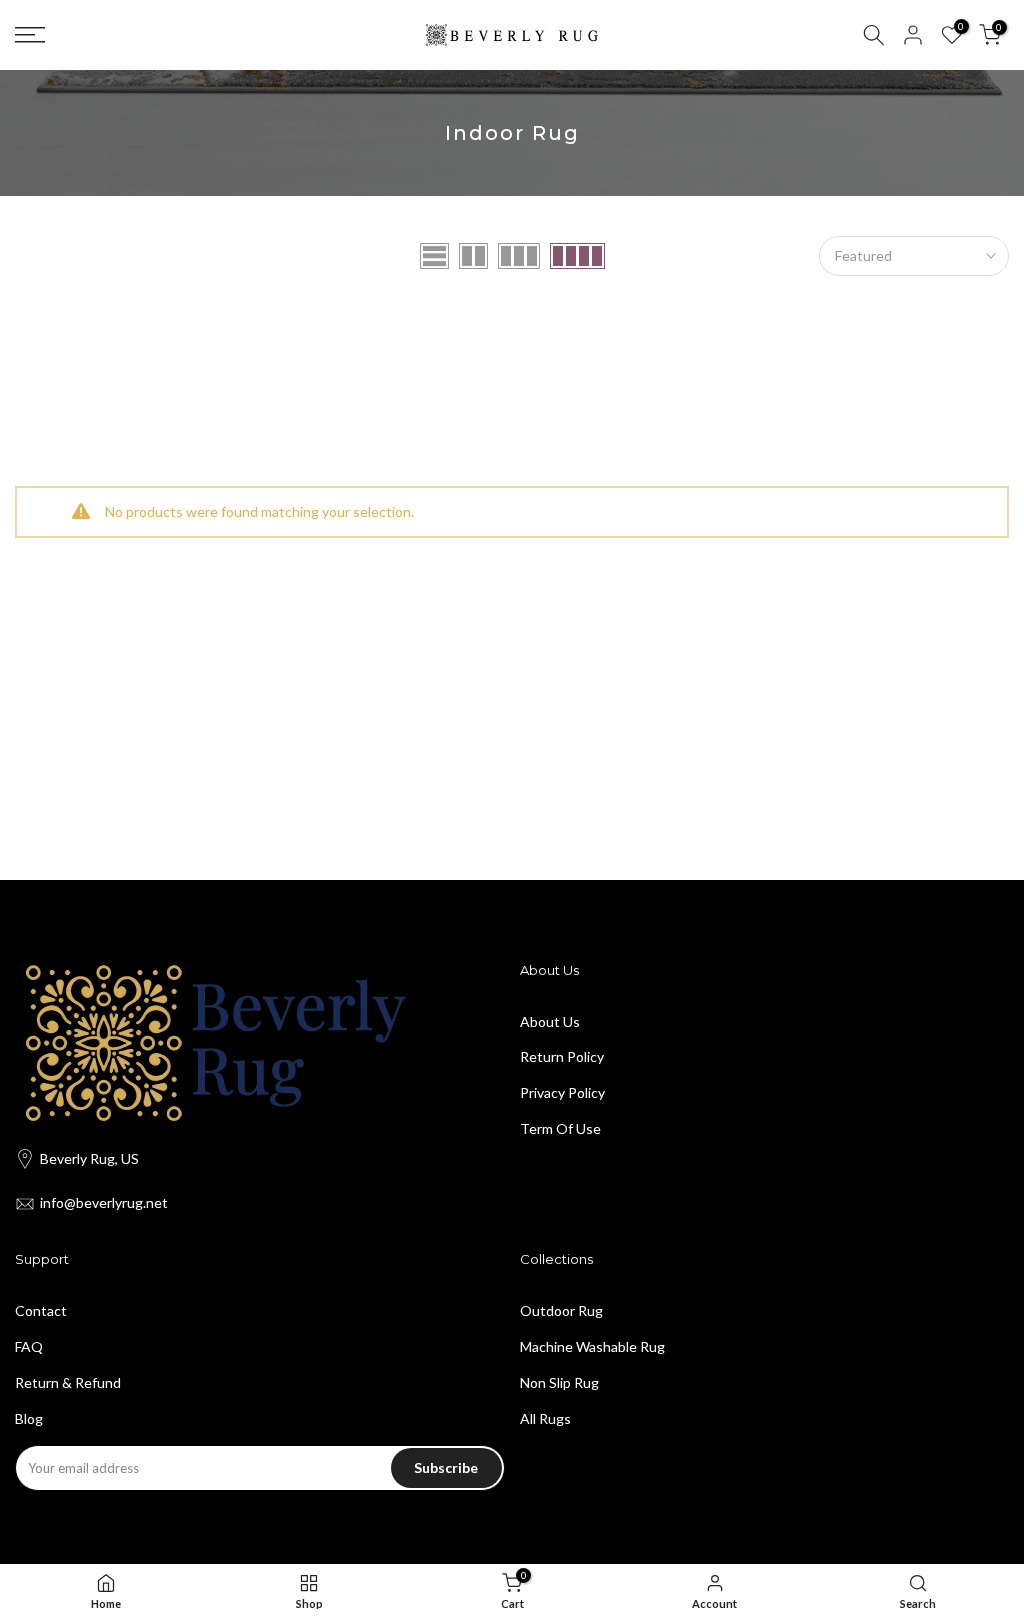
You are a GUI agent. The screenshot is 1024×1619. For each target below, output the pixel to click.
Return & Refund (68, 1382)
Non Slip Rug (559, 1382)
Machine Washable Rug (592, 1346)
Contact (41, 1310)
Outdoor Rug (561, 1310)
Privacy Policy (562, 1092)
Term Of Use (560, 1128)
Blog (29, 1418)
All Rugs (545, 1418)
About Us (550, 1021)
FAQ (29, 1346)
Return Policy (562, 1056)
